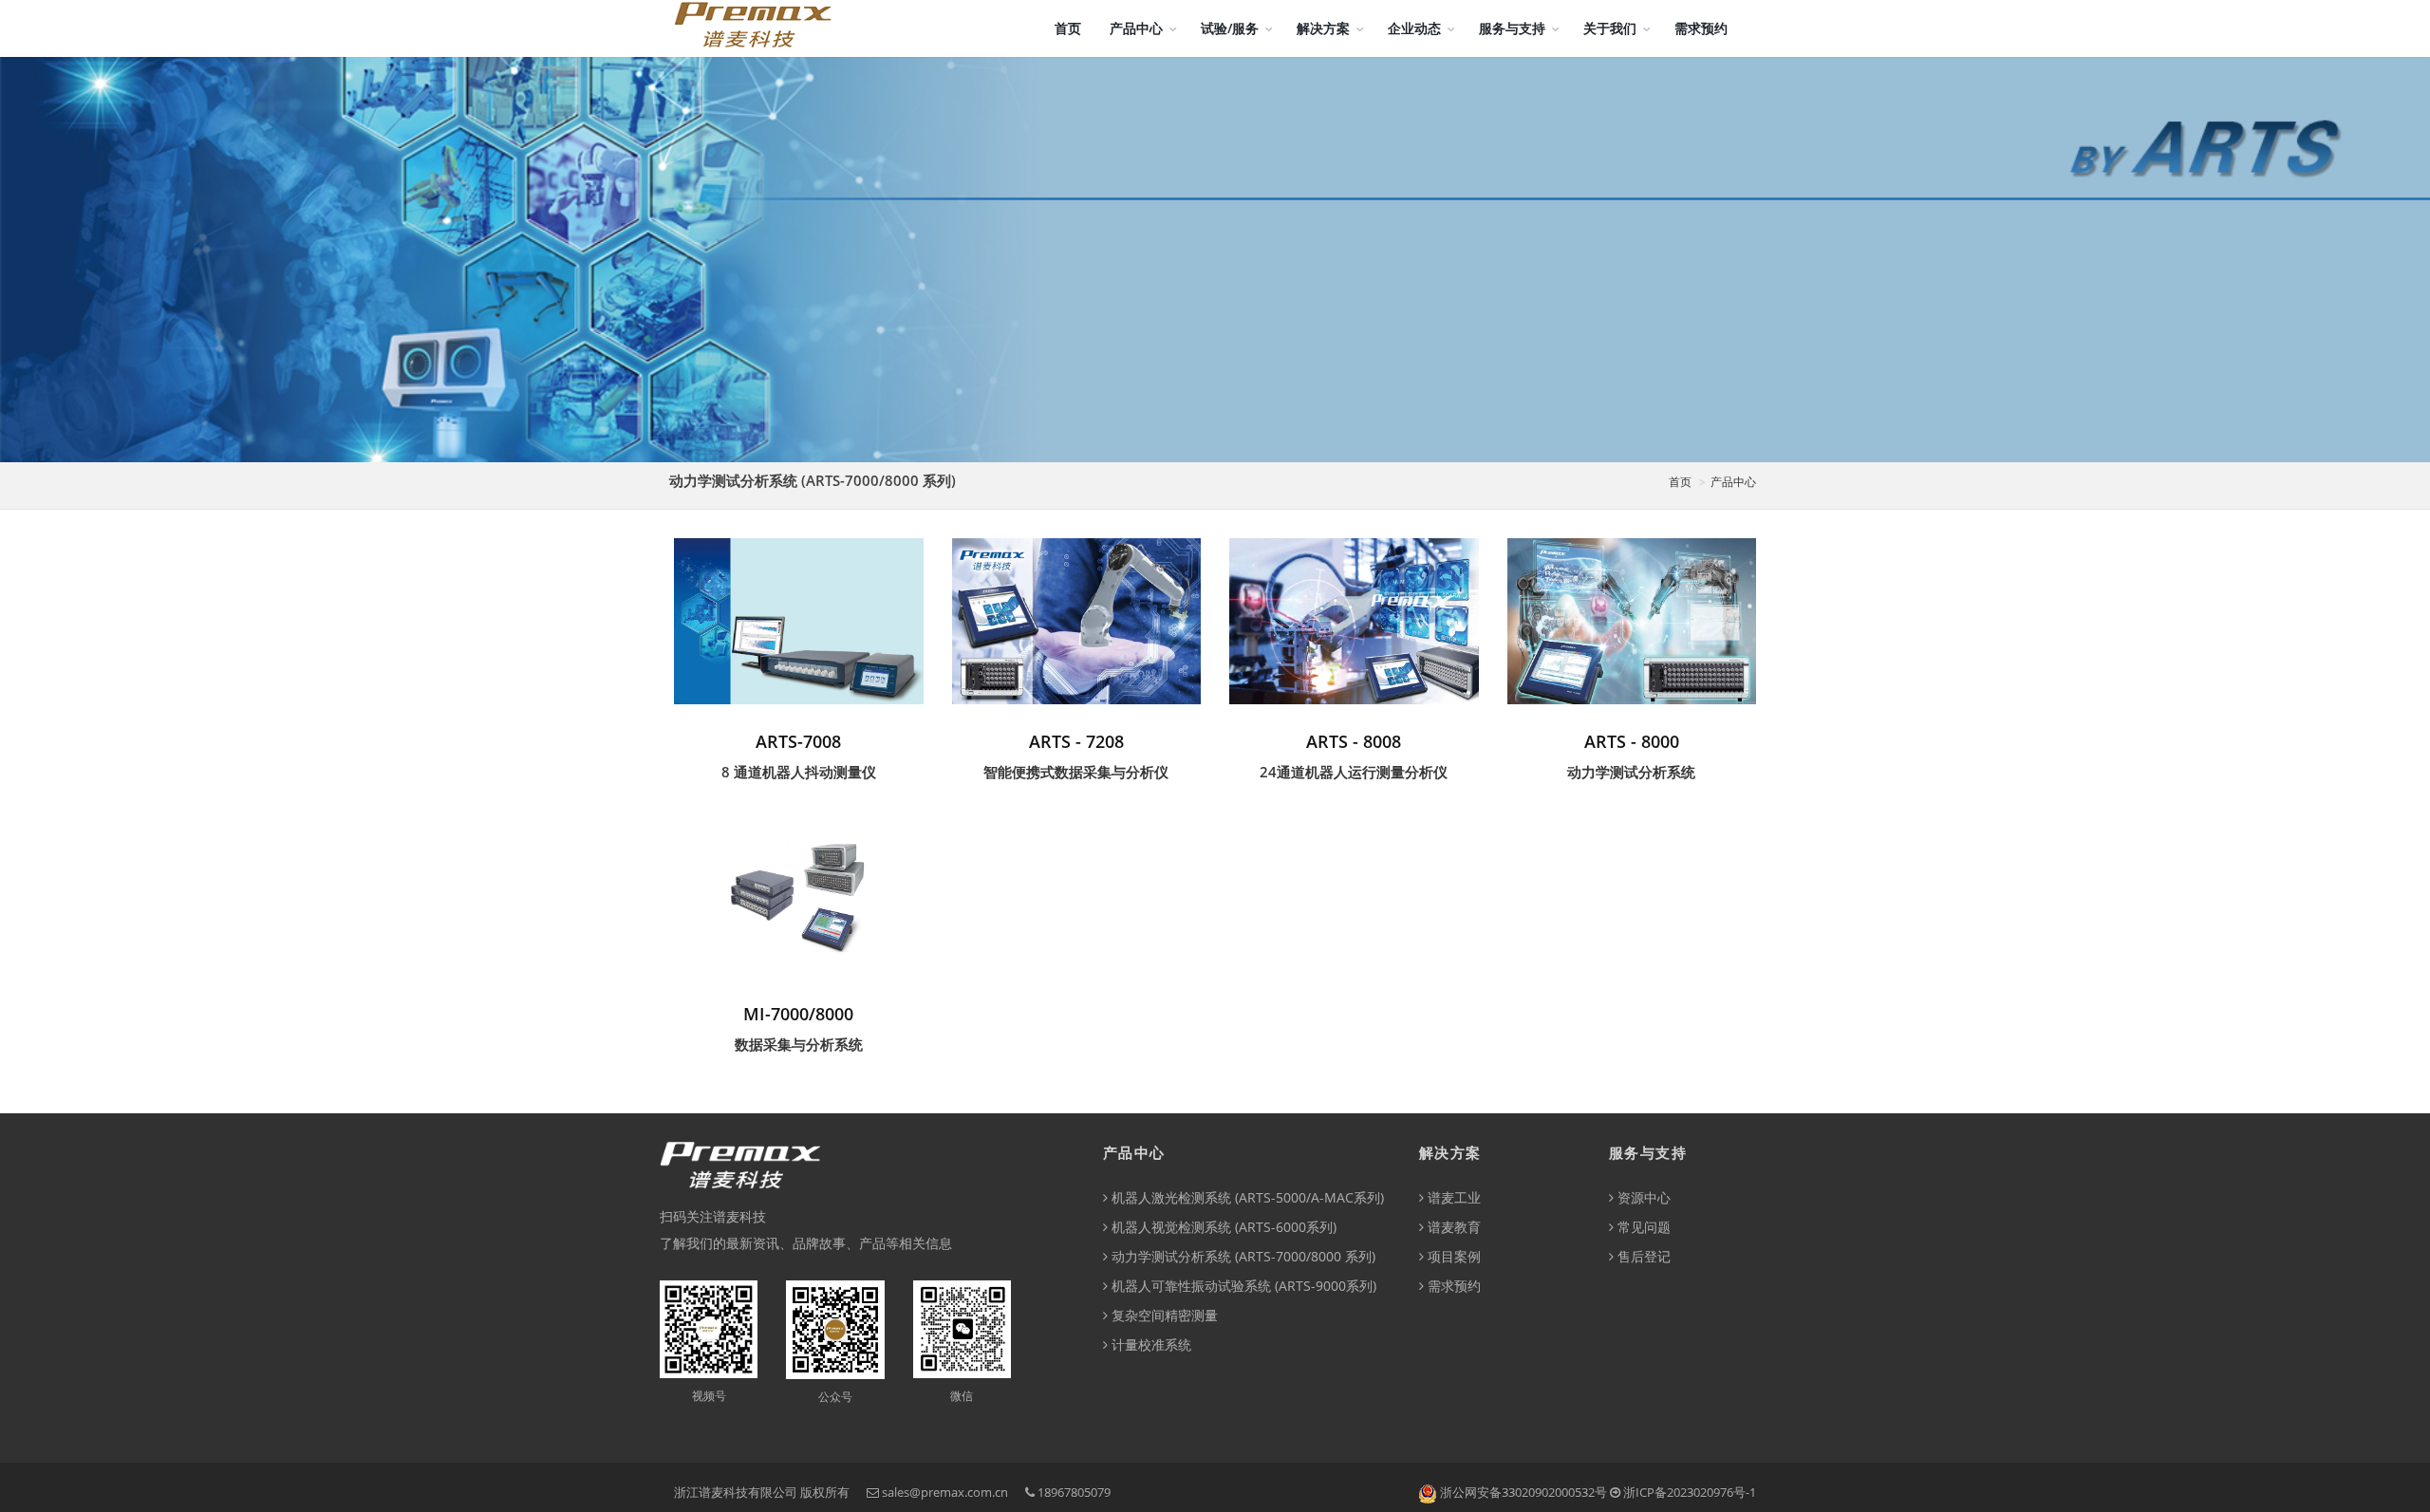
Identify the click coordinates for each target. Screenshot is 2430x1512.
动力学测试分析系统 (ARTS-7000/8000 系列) (1242, 1256)
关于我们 (1610, 28)
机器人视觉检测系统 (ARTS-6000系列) (1222, 1227)
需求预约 (1701, 28)
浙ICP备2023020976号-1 (1690, 1492)
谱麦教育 (1452, 1227)
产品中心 (1136, 28)
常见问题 (1642, 1227)
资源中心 (1642, 1197)
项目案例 (1452, 1256)
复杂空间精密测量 (1163, 1315)
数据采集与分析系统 (799, 1044)
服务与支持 (1512, 28)
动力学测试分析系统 (1631, 772)
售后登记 (1642, 1256)
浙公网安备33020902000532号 (1523, 1492)
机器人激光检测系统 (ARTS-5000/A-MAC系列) (1246, 1197)
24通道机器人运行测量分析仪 (1354, 772)
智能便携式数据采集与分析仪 (1076, 772)
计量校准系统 (1150, 1344)
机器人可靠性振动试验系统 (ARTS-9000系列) (1242, 1286)
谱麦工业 (1452, 1197)
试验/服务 (1230, 28)
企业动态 (1414, 28)
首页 (1068, 28)
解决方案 (1323, 28)
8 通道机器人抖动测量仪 (799, 772)
